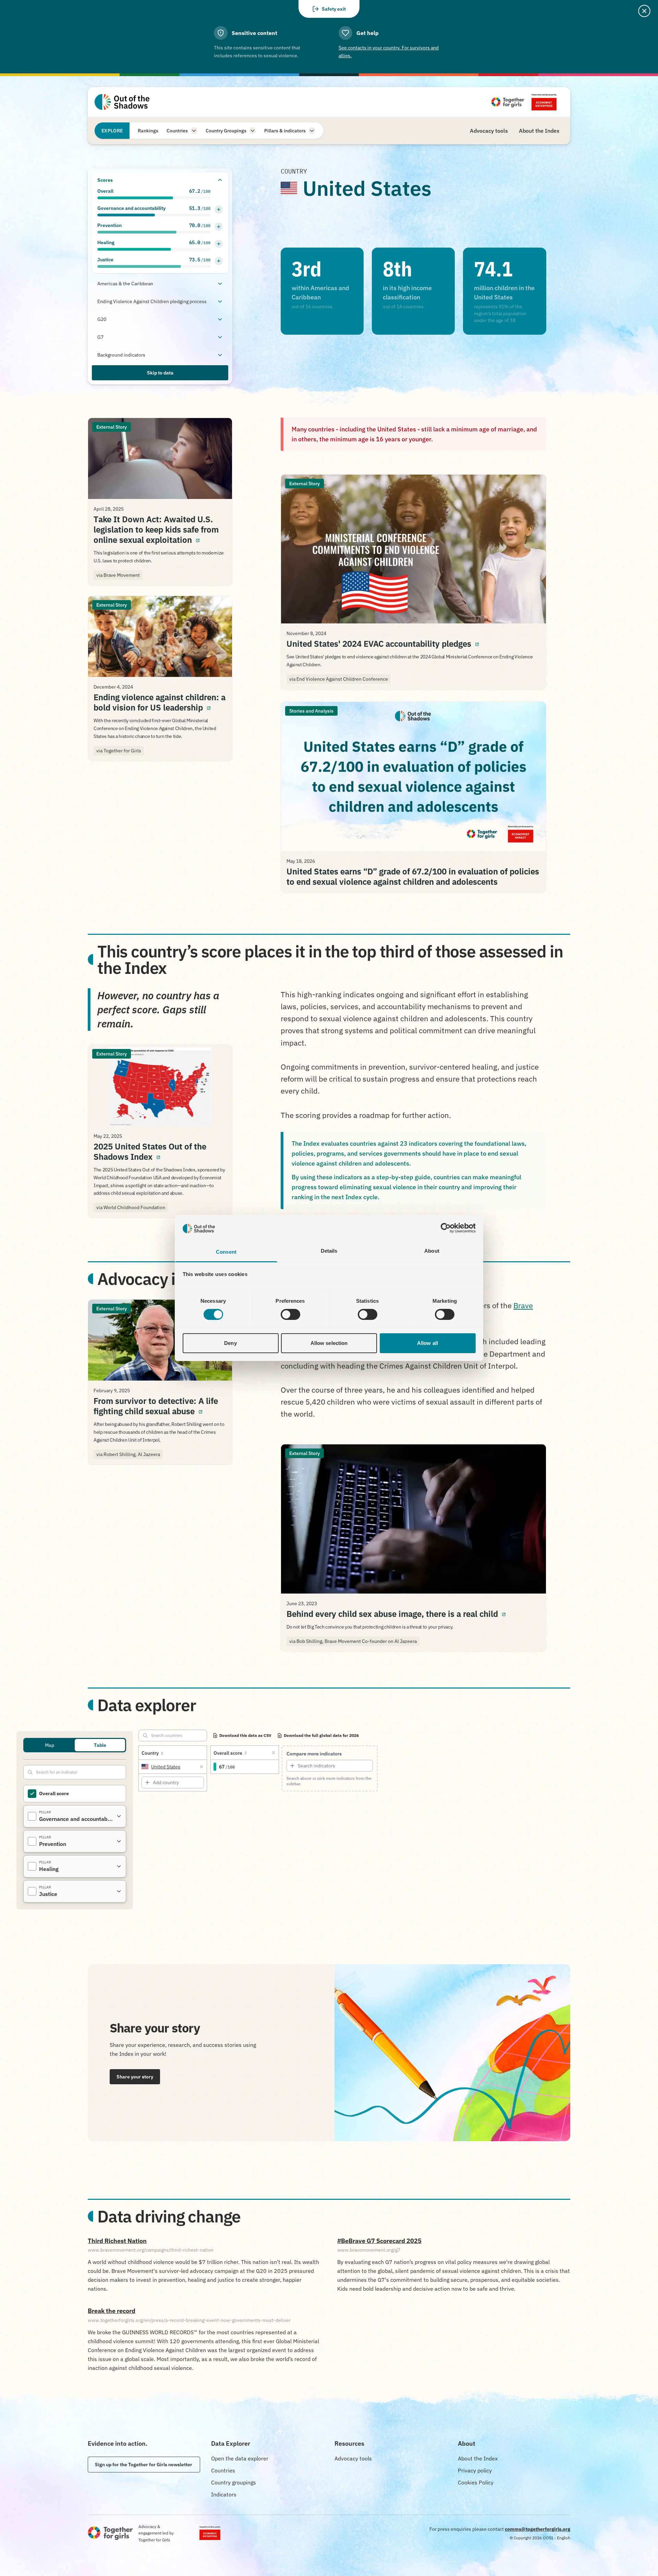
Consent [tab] (226, 1252)
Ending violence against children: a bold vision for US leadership (160, 702)
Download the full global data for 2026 (321, 1735)
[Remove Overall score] (273, 1753)
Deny (230, 1343)
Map (50, 1745)
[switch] (290, 1314)
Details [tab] (329, 1251)
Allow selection (329, 1343)
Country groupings (234, 2482)
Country (150, 1753)
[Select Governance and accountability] (32, 1816)
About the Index (478, 2458)
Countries (223, 2470)
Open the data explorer (240, 2458)
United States (166, 1767)
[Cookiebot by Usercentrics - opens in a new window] (446, 1228)
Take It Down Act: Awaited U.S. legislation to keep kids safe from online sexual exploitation (160, 529)
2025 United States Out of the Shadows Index (160, 1152)
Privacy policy (475, 2470)
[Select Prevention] (32, 1841)
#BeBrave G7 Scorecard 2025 (379, 2241)
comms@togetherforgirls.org (538, 2529)
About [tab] (432, 1251)
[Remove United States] (202, 1767)
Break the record (112, 2311)
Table (100, 1745)
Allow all (428, 1343)
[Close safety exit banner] (644, 11)
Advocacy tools (353, 2458)
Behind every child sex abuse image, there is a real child (413, 1614)
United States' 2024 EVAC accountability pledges (413, 644)
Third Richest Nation (117, 2241)
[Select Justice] (32, 1891)
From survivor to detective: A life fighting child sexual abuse (160, 1406)
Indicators (224, 2494)
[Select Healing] (32, 1866)
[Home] (122, 102)
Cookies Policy (476, 2482)
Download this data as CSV (245, 1735)
